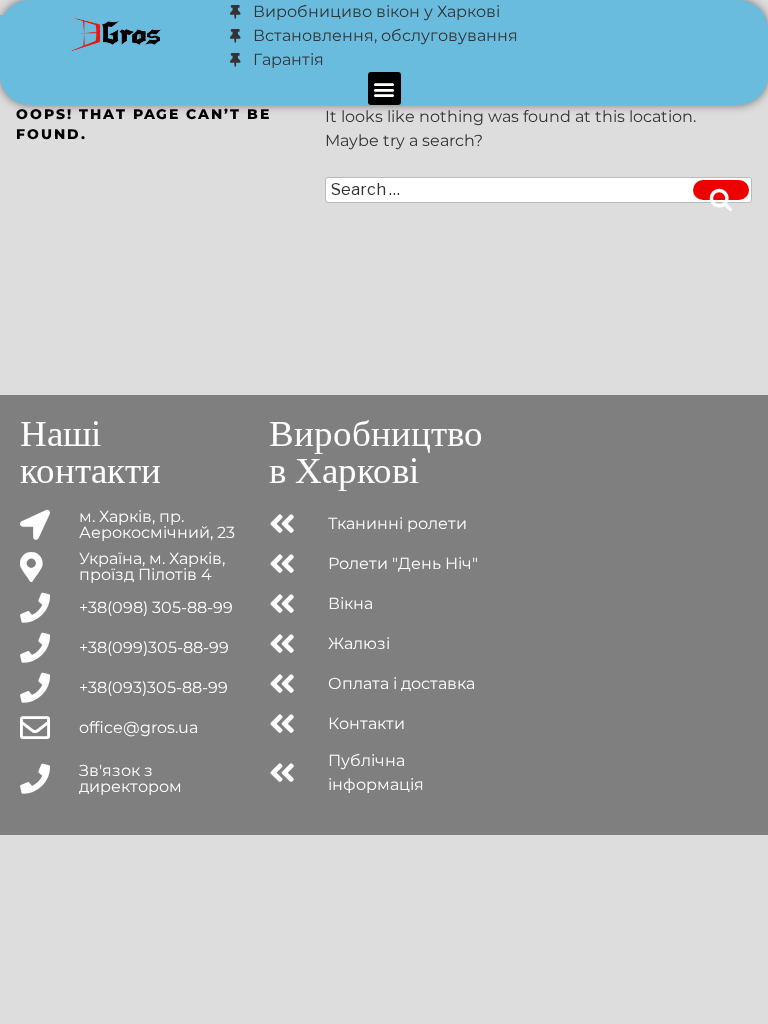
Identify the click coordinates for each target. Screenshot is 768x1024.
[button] (384, 88)
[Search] (721, 190)
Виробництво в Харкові (376, 452)
